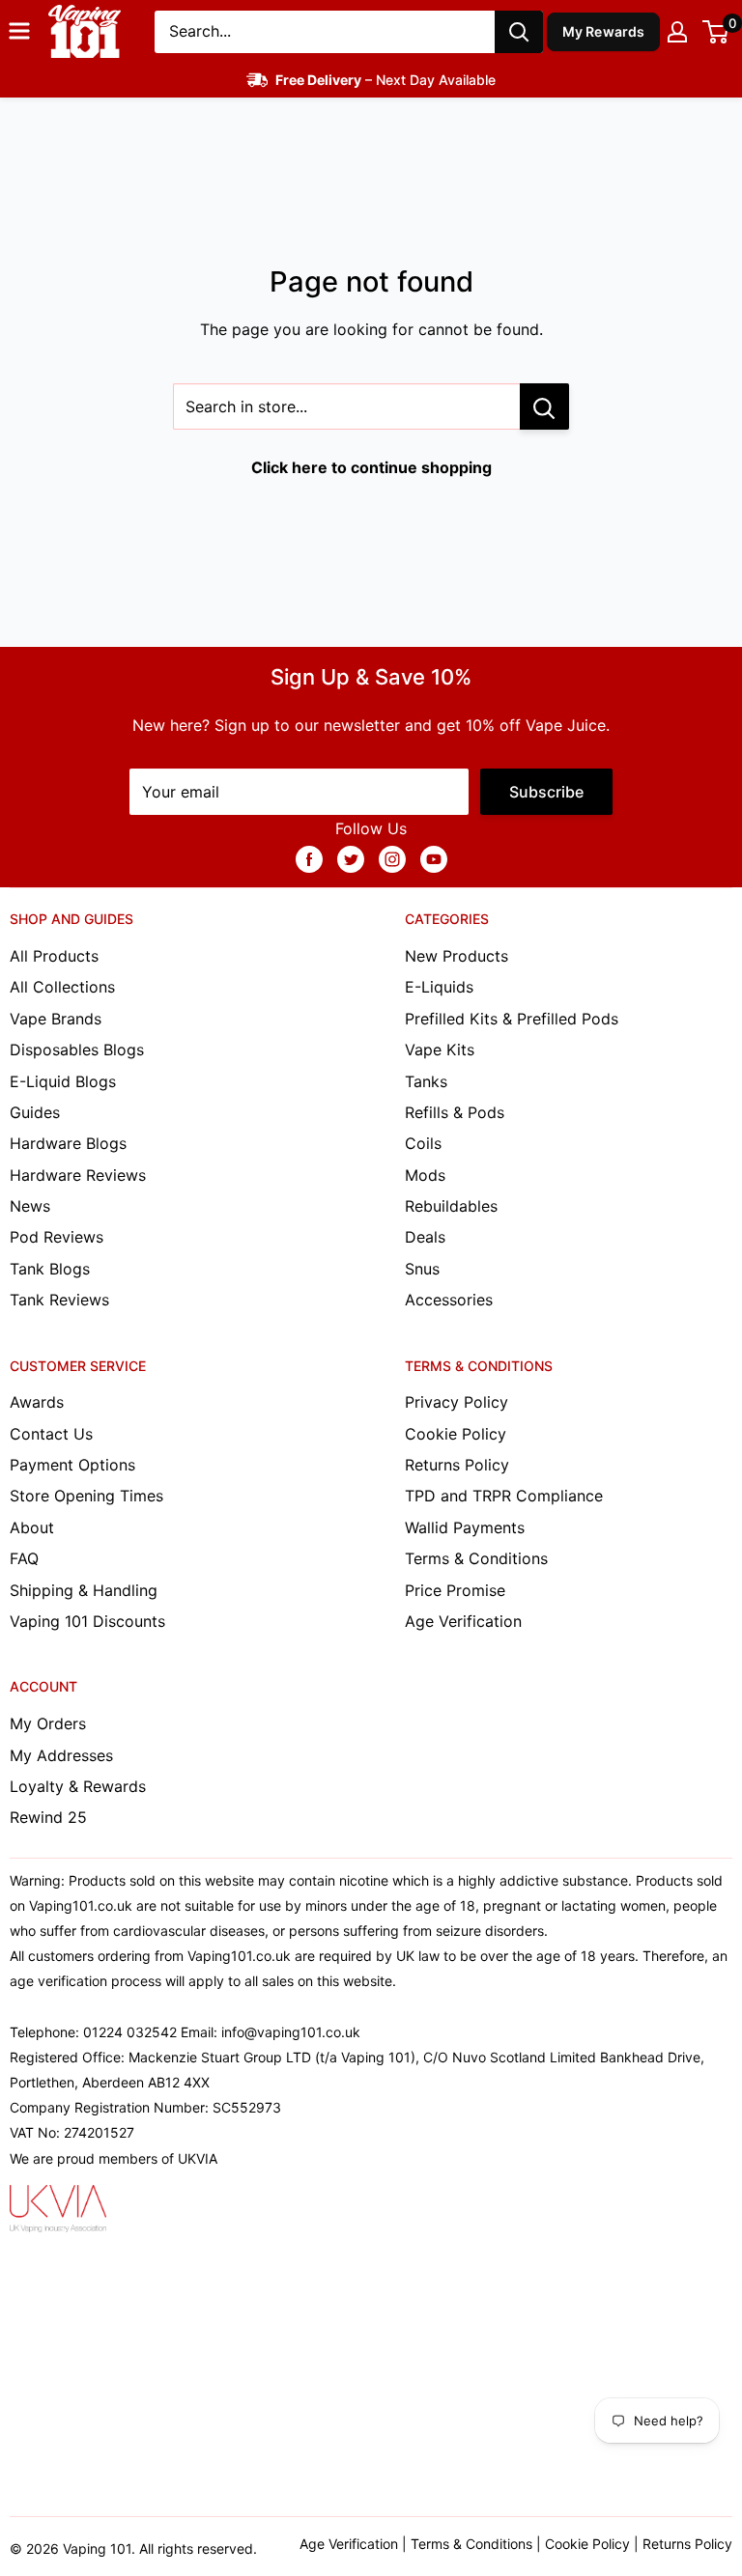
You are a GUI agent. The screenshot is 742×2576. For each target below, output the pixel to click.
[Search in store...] (544, 406)
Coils (423, 1143)
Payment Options (72, 1465)
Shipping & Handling (84, 1590)
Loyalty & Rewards (78, 1786)
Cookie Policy (456, 1434)
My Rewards (604, 31)
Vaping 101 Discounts (87, 1621)
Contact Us (51, 1434)
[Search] (519, 32)
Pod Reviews (57, 1237)
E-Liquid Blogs (63, 1081)
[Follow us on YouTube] (434, 858)
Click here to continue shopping (371, 467)
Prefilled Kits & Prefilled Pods (512, 1019)
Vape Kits (440, 1050)
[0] (716, 32)
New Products (457, 956)
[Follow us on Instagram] (392, 858)
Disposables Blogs (77, 1050)
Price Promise (455, 1590)
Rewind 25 (48, 1817)
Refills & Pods (455, 1112)
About (32, 1527)
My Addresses (61, 1755)
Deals (425, 1237)
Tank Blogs (50, 1269)
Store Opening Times (86, 1496)
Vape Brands (56, 1019)
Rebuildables (451, 1206)
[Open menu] (19, 31)
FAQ (24, 1558)
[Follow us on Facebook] (309, 858)
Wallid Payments (465, 1527)
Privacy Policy (457, 1402)
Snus (422, 1269)
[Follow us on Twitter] (351, 858)
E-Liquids (439, 987)
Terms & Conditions (476, 1558)
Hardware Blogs (68, 1143)
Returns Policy (457, 1465)
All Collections (62, 987)
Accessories (449, 1300)
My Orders (48, 1723)
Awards (37, 1402)
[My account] (677, 32)
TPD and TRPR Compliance (504, 1496)
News (30, 1206)
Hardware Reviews (78, 1175)
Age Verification (463, 1621)
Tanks (426, 1081)
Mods (425, 1175)
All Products (54, 956)
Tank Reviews (59, 1300)
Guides (35, 1112)
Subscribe (546, 792)
